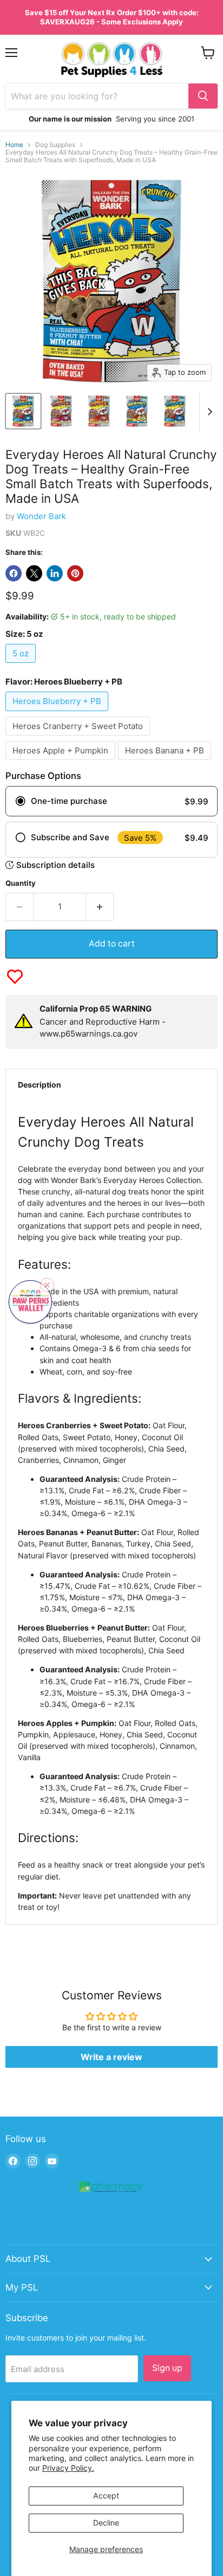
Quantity (21, 883)
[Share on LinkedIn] (55, 573)
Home (14, 145)
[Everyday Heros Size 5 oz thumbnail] (175, 411)
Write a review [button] (111, 2057)
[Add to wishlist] (15, 977)
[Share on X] (34, 573)
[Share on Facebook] (14, 573)
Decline (106, 2523)
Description (40, 1085)
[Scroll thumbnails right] (208, 412)
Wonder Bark (41, 516)
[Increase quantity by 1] (100, 907)
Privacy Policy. (68, 2468)
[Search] (203, 96)
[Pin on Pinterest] (75, 573)
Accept (106, 2495)
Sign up (167, 2368)
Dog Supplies (55, 145)
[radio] (111, 801)
